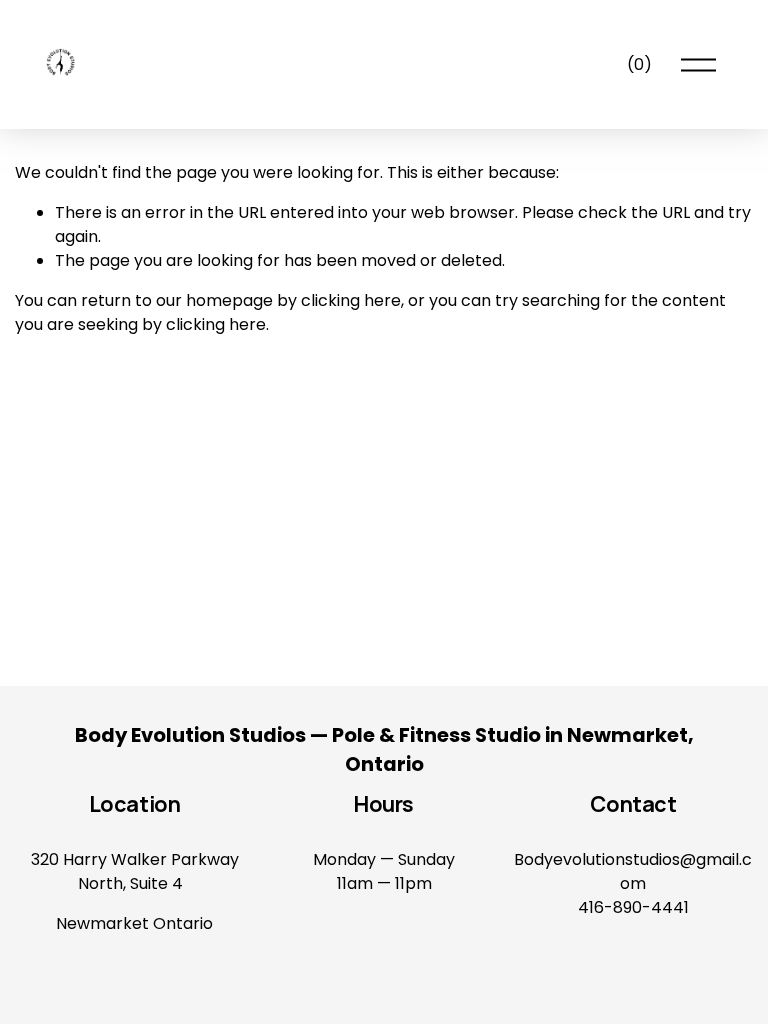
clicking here (351, 300)
